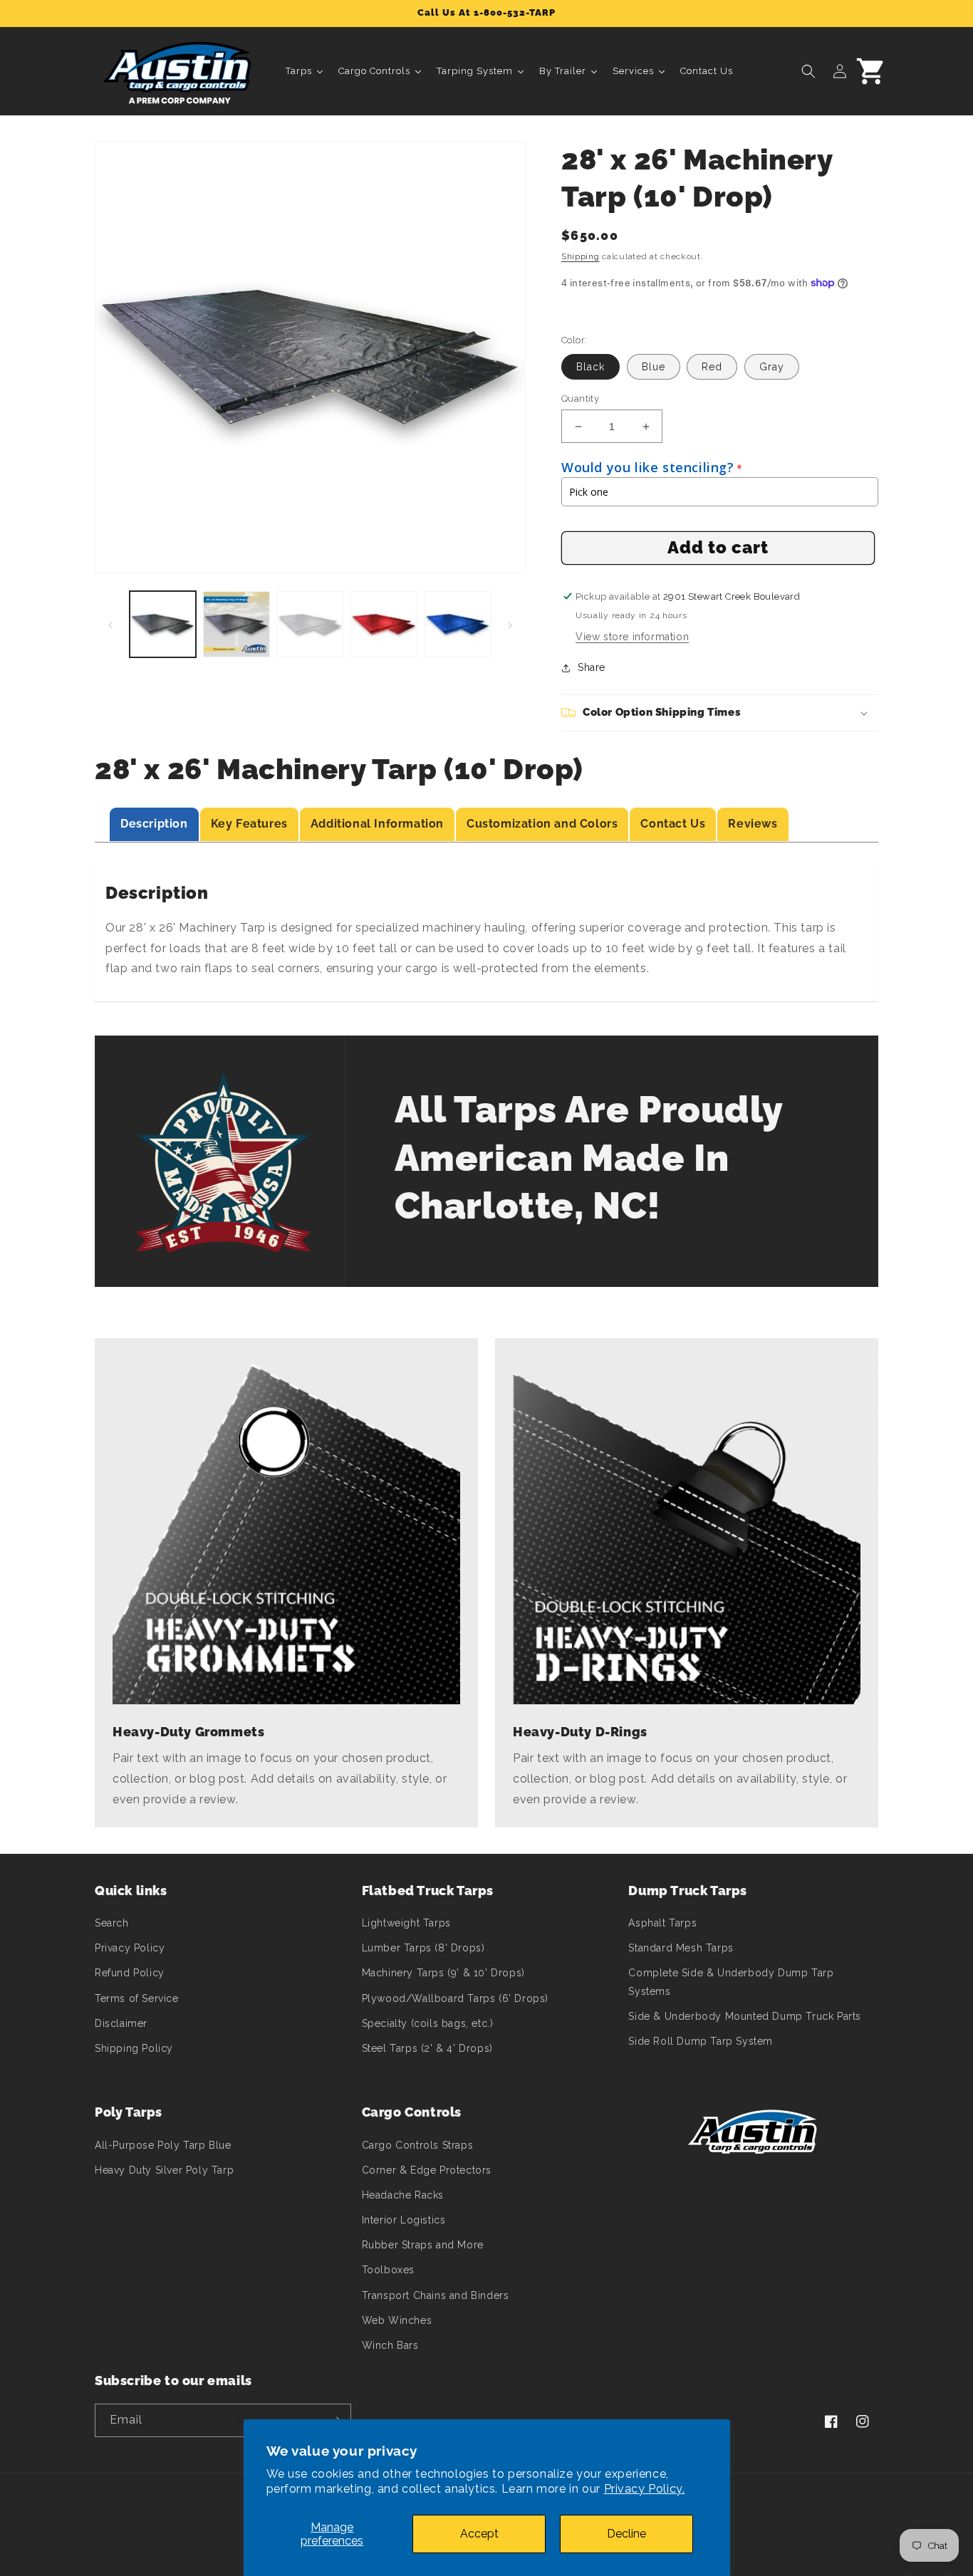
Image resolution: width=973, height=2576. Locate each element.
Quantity (580, 398)
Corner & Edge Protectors (427, 2170)
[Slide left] (110, 625)
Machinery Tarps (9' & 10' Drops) (443, 1973)
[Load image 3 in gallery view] (310, 624)
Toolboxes (388, 2270)
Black (590, 367)
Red (712, 367)
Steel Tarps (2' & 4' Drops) (427, 2048)
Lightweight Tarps (406, 1923)
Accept (479, 2534)
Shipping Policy (134, 2048)
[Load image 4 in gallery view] (384, 624)
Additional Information (377, 824)
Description (154, 824)
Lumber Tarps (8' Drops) (423, 1948)
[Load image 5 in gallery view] (458, 624)
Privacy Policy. (645, 2489)
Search (112, 1923)
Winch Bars (390, 2345)
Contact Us (673, 824)
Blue (654, 367)
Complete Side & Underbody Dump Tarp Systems (731, 1982)
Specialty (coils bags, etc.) (428, 2023)
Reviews (753, 824)
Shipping (581, 256)
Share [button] (592, 667)
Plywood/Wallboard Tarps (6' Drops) (455, 1998)
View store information (632, 637)
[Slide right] (510, 625)
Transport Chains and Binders (436, 2295)
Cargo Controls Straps (418, 2145)
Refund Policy (130, 1973)
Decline (626, 2534)
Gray (772, 367)
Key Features (249, 824)
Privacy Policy (130, 1948)
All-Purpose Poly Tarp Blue (163, 2145)
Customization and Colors (542, 824)
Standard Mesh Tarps (681, 1948)
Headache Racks (403, 2195)
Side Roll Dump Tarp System (701, 2041)
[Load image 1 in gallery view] (163, 624)
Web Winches (397, 2320)
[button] (808, 71)
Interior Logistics (404, 2220)
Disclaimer (121, 2023)
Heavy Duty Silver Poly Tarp (164, 2170)
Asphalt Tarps (662, 1923)
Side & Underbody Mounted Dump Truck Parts (745, 2016)
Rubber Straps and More (423, 2245)
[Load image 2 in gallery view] (236, 624)
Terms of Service (137, 1998)
